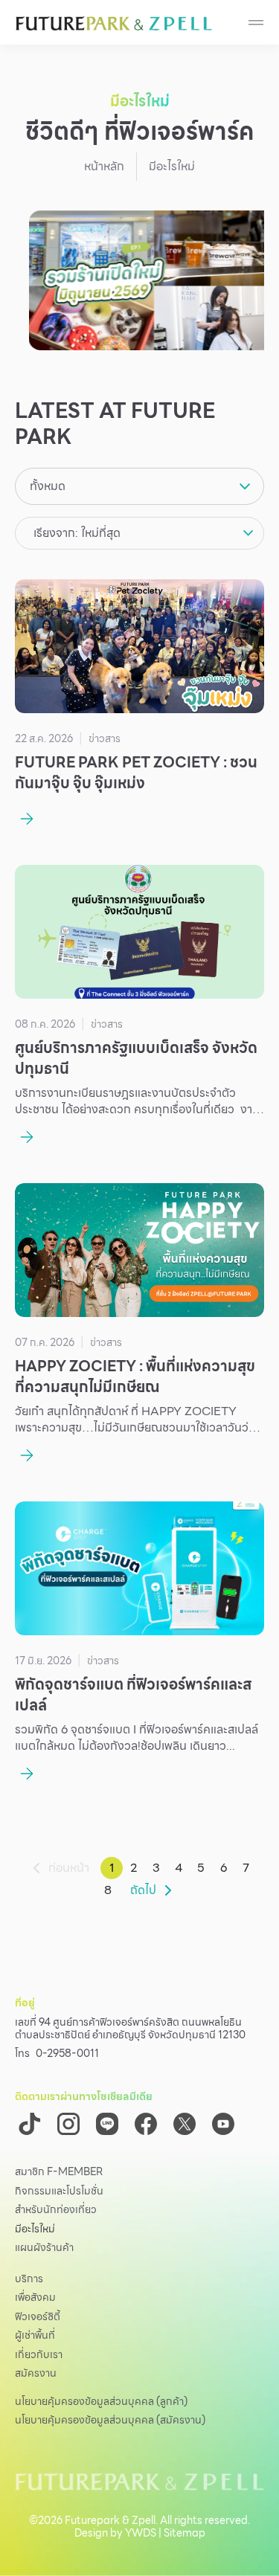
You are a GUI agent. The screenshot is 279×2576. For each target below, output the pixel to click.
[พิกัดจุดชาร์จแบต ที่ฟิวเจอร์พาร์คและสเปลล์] (139, 1568)
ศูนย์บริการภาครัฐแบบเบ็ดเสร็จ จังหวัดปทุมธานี (136, 1058)
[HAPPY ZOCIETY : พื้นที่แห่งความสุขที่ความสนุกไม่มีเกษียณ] (139, 1250)
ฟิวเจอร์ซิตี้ (38, 2317)
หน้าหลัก (104, 166)
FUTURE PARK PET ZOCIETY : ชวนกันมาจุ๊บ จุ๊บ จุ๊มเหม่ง (136, 773)
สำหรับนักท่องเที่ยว (56, 2210)
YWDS (141, 2533)
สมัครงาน (36, 2374)
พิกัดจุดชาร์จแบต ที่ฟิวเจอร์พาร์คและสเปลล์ (133, 1695)
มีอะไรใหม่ (35, 2229)
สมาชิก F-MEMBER (59, 2172)
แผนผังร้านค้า (44, 2248)
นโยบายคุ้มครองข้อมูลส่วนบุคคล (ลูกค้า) (101, 2401)
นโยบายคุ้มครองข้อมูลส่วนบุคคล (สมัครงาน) (110, 2420)
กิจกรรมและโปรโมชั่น (59, 2192)
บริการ (29, 2279)
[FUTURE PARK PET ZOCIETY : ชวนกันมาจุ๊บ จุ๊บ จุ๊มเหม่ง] (139, 646)
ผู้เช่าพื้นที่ (35, 2336)
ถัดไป (143, 1890)
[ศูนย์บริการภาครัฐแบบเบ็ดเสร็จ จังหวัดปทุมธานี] (139, 932)
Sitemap (185, 2533)
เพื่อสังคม (35, 2298)
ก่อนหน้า (69, 1868)
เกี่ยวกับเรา (39, 2355)
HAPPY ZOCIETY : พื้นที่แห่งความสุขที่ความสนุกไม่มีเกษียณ (135, 1376)
